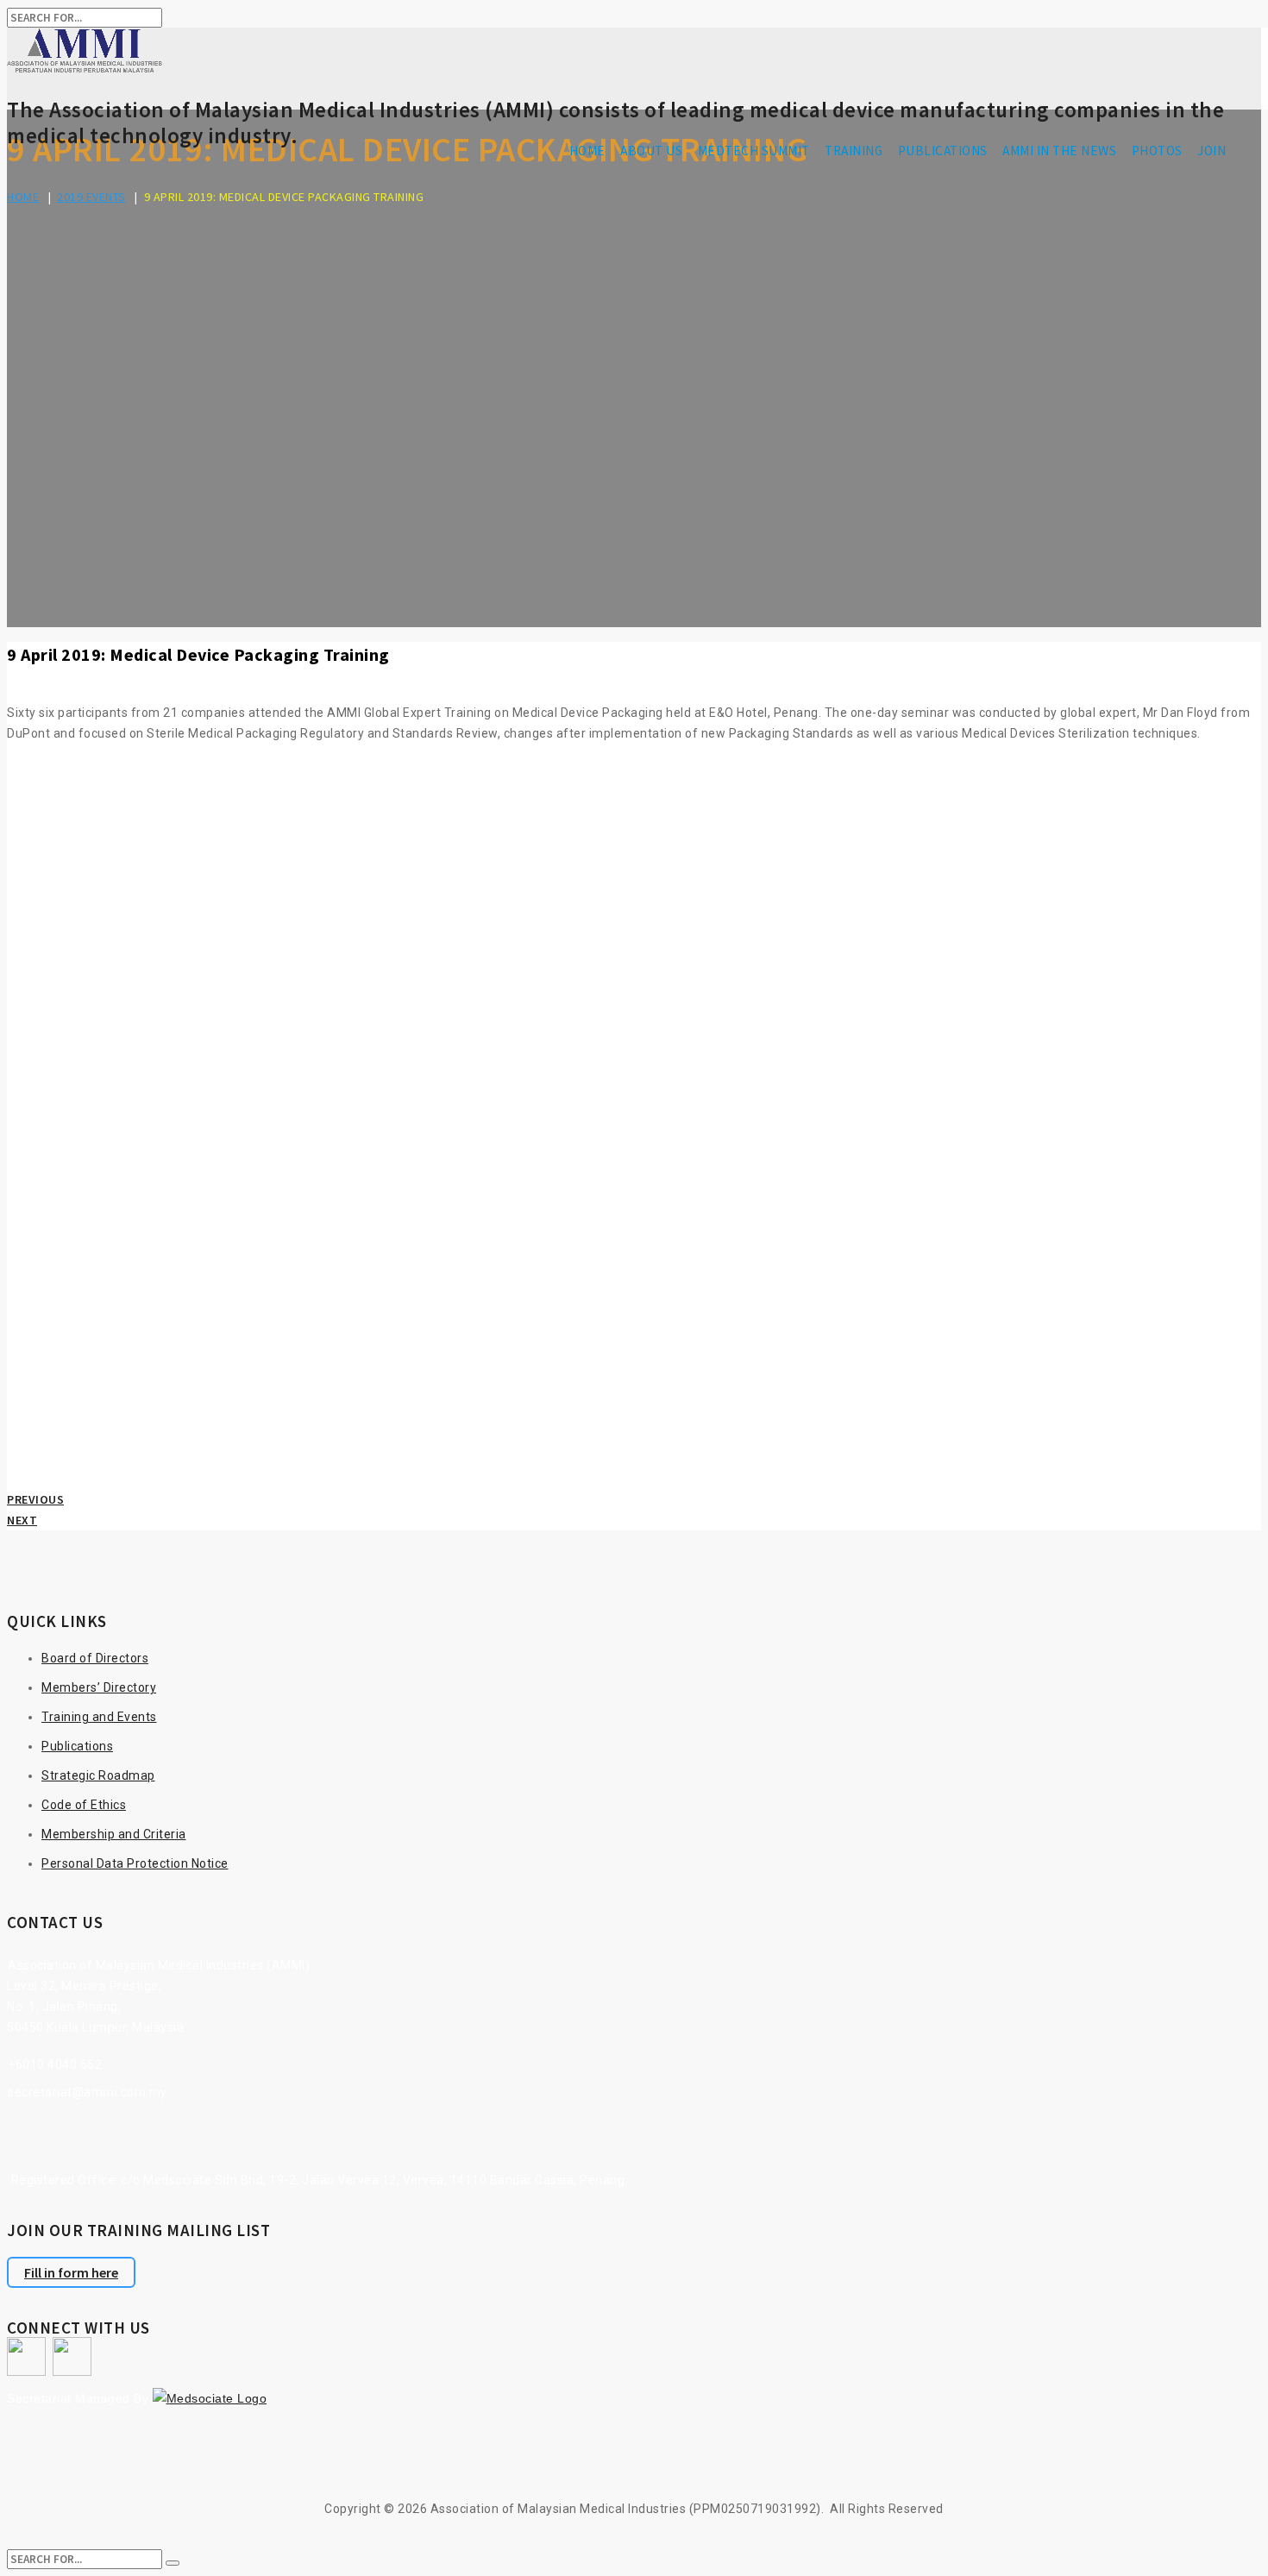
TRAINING (854, 151)
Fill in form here (71, 2272)
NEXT (22, 1520)
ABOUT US (651, 151)
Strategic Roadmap (98, 1775)
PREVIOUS (35, 1499)
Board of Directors (95, 1658)
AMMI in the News (1059, 151)
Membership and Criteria (114, 1834)
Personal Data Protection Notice (135, 1863)
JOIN (1212, 151)
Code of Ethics (84, 1805)
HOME (587, 151)
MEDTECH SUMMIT (754, 151)
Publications (77, 1746)
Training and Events (99, 1717)
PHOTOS (1157, 151)
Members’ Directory (99, 1687)
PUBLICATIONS (943, 151)
